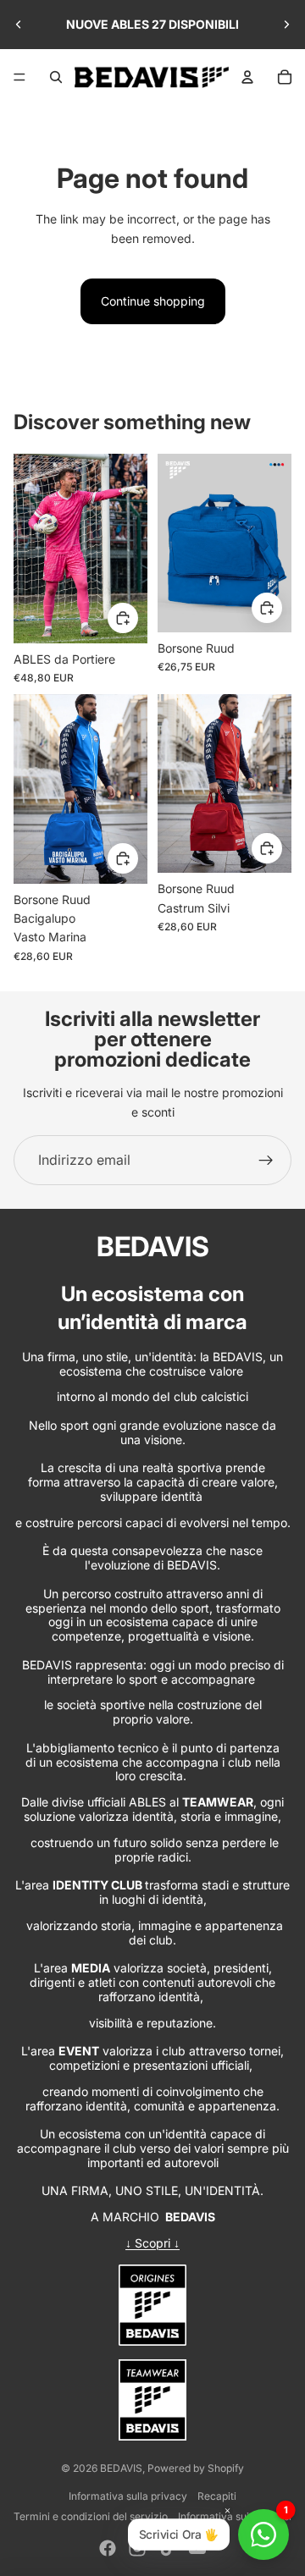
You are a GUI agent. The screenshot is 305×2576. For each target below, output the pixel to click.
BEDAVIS (121, 2468)
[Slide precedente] (19, 25)
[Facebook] (108, 2548)
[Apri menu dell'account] (247, 77)
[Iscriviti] (266, 1161)
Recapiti (217, 2496)
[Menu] (19, 77)
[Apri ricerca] (56, 77)
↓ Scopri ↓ (152, 2243)
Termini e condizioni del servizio (91, 2516)
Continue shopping (153, 301)
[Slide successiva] (286, 25)
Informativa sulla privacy (128, 2496)
